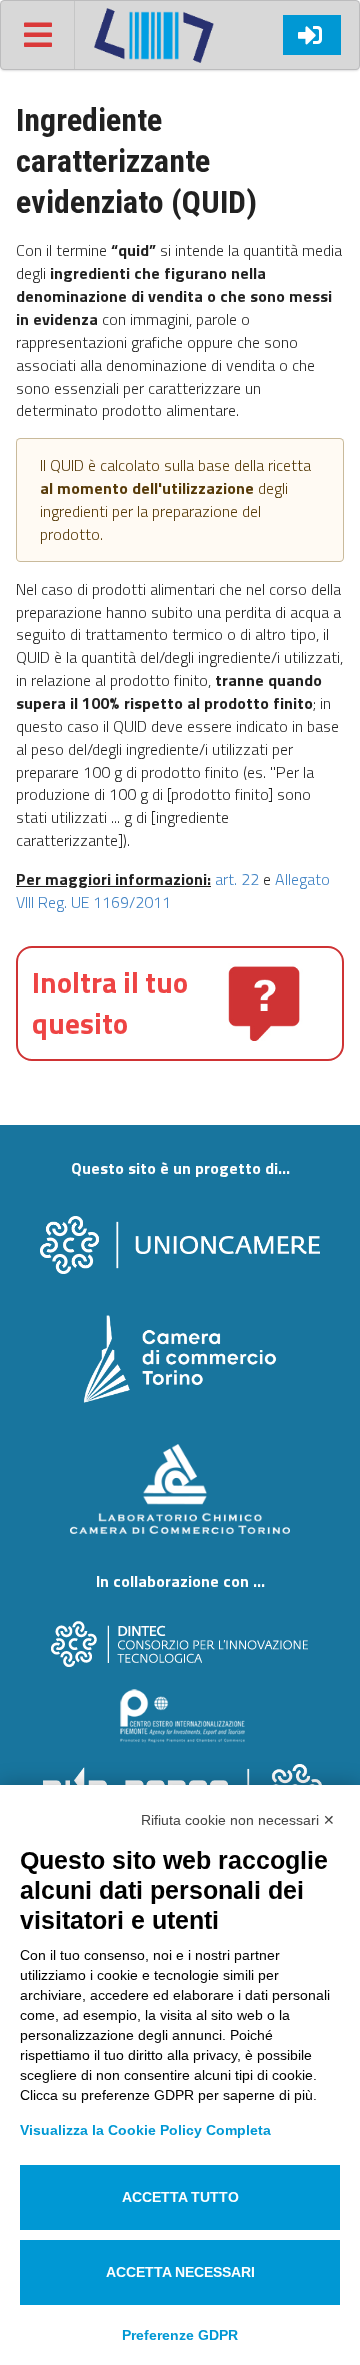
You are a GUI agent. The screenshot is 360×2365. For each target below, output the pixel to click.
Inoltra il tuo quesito (110, 1002)
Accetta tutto (180, 2197)
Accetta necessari (180, 2272)
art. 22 (237, 879)
